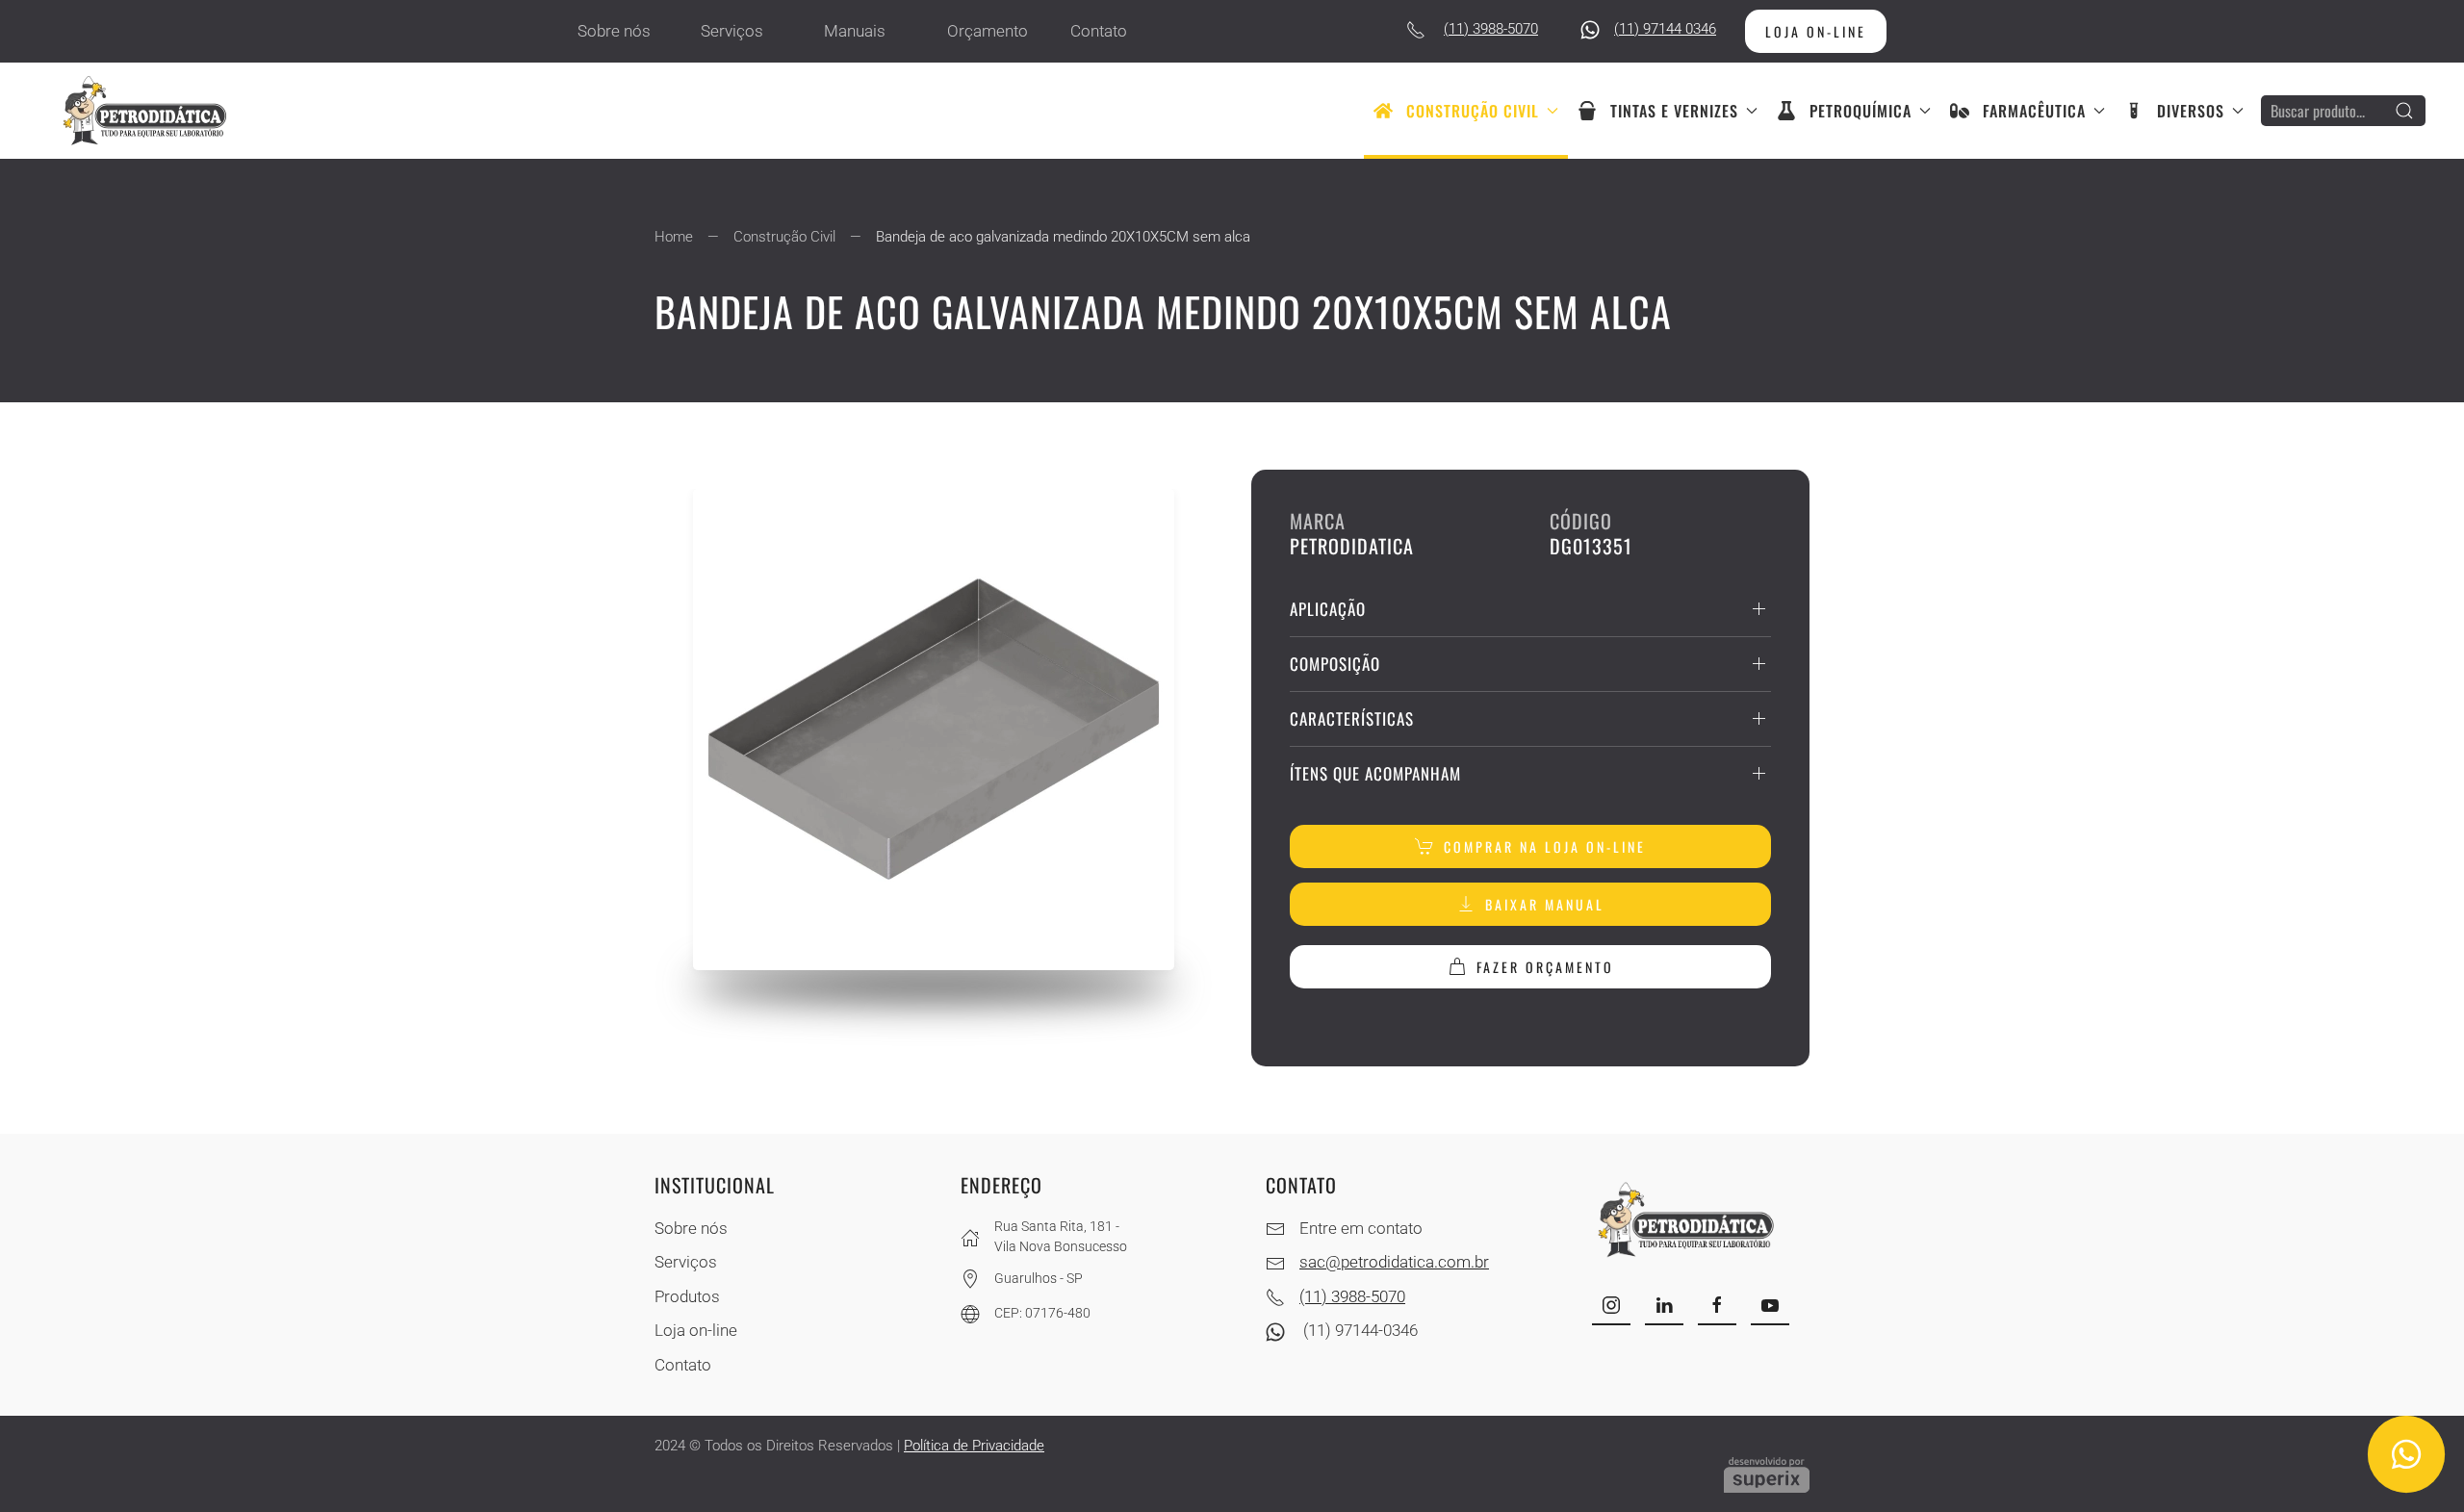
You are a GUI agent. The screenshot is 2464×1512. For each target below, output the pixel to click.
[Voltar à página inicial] (149, 111)
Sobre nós (614, 31)
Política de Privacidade (974, 1446)
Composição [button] (1335, 664)
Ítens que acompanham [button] (1375, 773)
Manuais (855, 31)
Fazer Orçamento (1545, 967)
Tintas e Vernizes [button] (1674, 111)
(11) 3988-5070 (1491, 29)
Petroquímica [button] (1861, 111)
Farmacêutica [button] (2034, 111)
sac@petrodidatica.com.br (1394, 1262)
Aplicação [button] (1328, 609)
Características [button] (1352, 718)
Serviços (732, 31)
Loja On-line (1816, 31)
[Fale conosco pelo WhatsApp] (2406, 1454)
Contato (1099, 31)
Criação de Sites (1767, 1475)
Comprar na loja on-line (1545, 846)
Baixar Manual (1545, 904)
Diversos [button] (2191, 111)
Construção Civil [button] (1473, 111)
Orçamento (988, 31)
